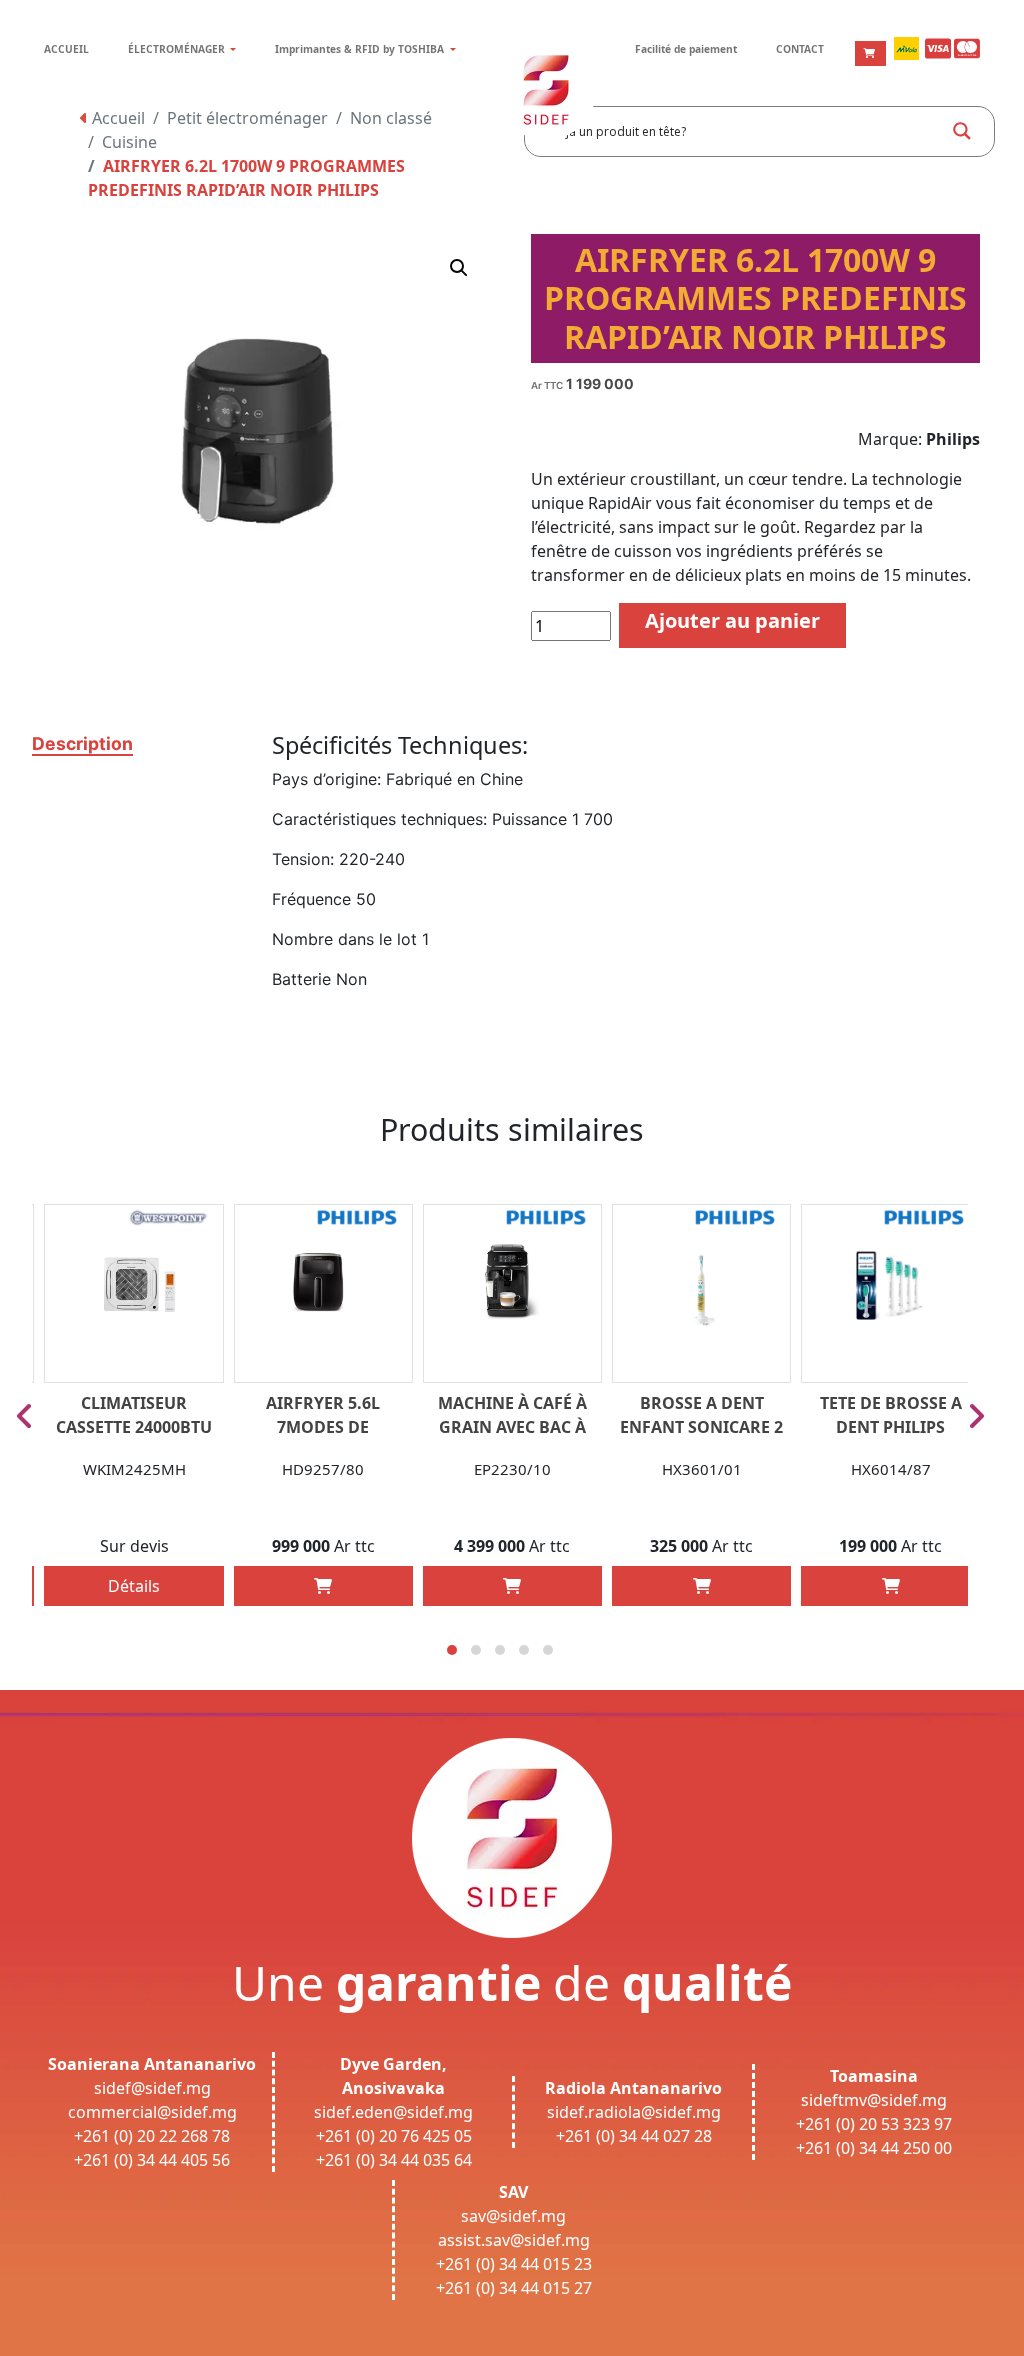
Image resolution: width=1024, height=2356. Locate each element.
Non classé (391, 118)
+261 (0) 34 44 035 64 (394, 2160)
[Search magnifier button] (962, 131)
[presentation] (24, 1416)
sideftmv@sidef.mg (874, 2100)
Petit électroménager (247, 118)
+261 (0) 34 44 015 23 (514, 2264)
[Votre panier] (870, 53)
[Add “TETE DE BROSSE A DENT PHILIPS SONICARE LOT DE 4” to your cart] (891, 1586)
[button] (459, 268)
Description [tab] (82, 743)
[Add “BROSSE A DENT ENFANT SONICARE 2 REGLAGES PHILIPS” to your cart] (702, 1586)
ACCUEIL (66, 49)
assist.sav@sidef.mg (514, 2240)
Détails (134, 1586)
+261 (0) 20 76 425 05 (394, 2136)
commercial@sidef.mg (152, 2112)
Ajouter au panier (732, 620)
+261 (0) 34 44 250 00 (874, 2148)
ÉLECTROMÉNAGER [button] (178, 49)
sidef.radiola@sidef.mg (634, 2112)
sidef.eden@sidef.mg (393, 2112)
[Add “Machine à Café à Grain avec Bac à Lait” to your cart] (512, 1586)
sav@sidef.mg (513, 2216)
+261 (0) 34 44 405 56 (152, 2160)
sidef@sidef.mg (152, 2088)
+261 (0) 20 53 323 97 (874, 2124)
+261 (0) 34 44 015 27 (514, 2288)
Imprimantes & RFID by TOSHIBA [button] (361, 49)
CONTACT (800, 49)
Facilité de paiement (686, 49)
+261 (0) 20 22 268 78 (152, 2136)
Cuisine (129, 142)
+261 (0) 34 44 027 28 (634, 2136)
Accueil (116, 118)
